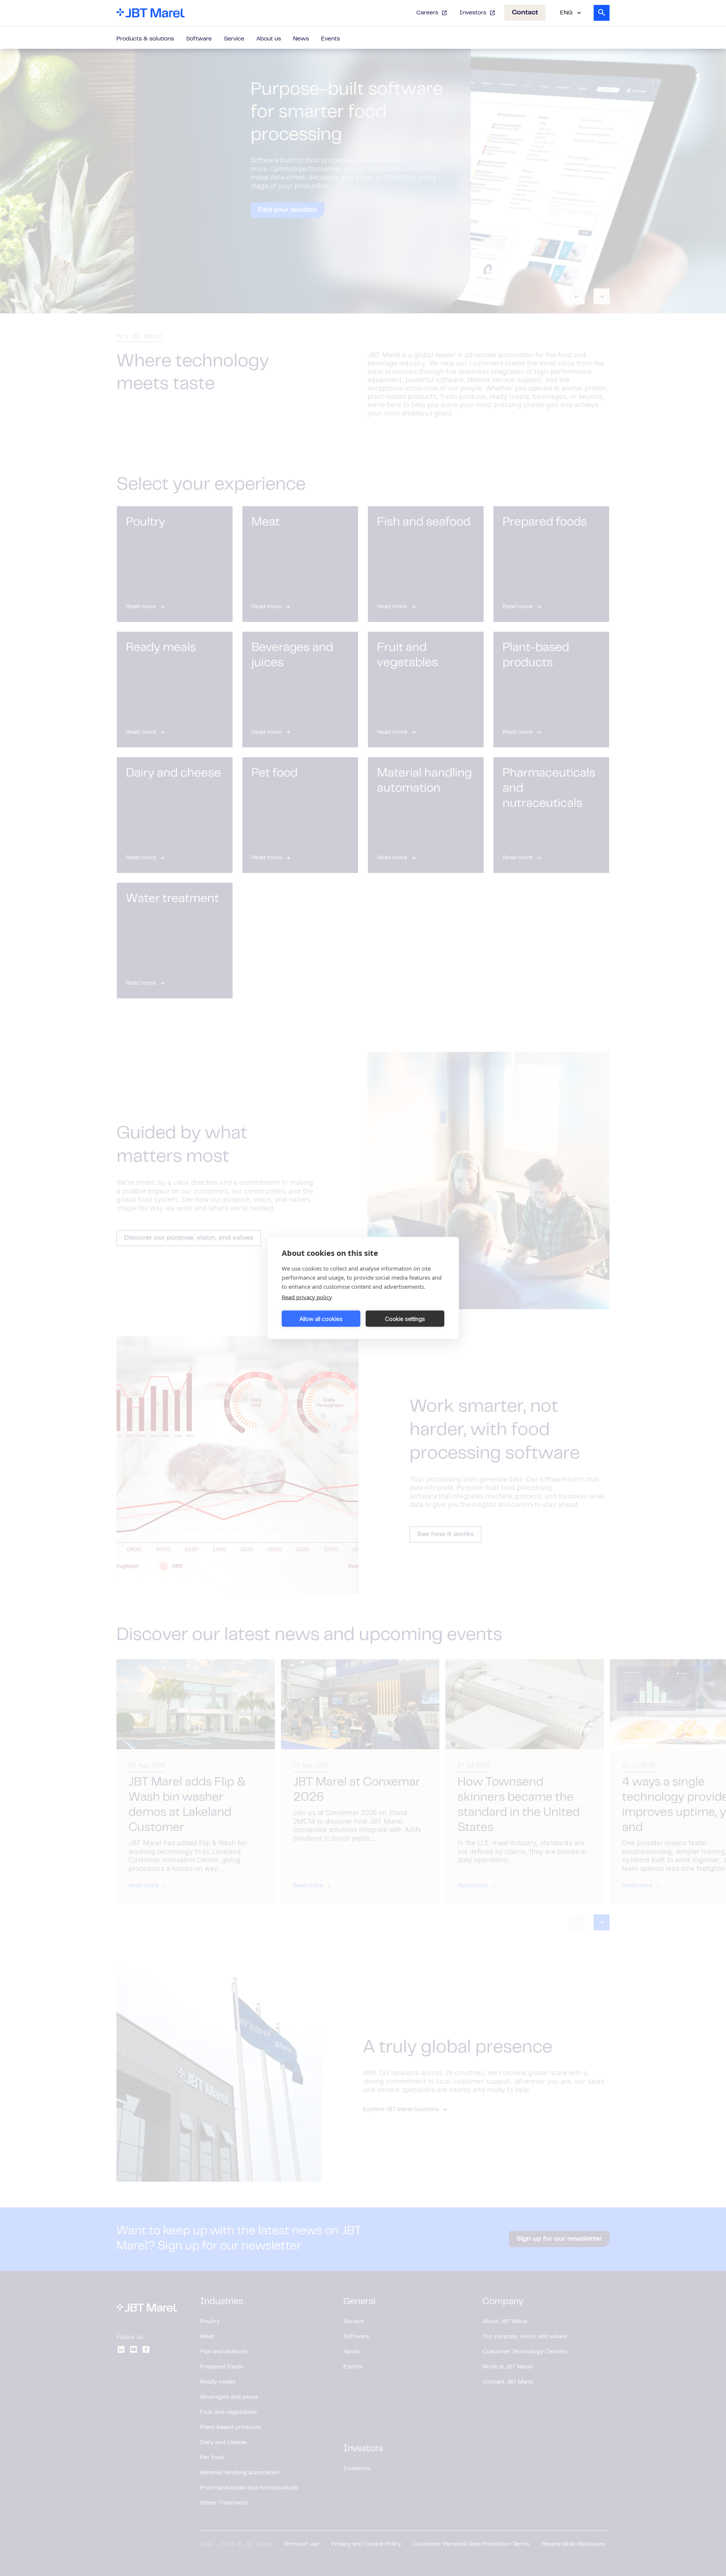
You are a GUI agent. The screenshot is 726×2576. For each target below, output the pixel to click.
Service (234, 39)
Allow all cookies (321, 1318)
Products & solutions (145, 39)
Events (330, 39)
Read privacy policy (307, 1297)
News (301, 39)
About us (269, 39)
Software (199, 39)
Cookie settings (405, 1318)
